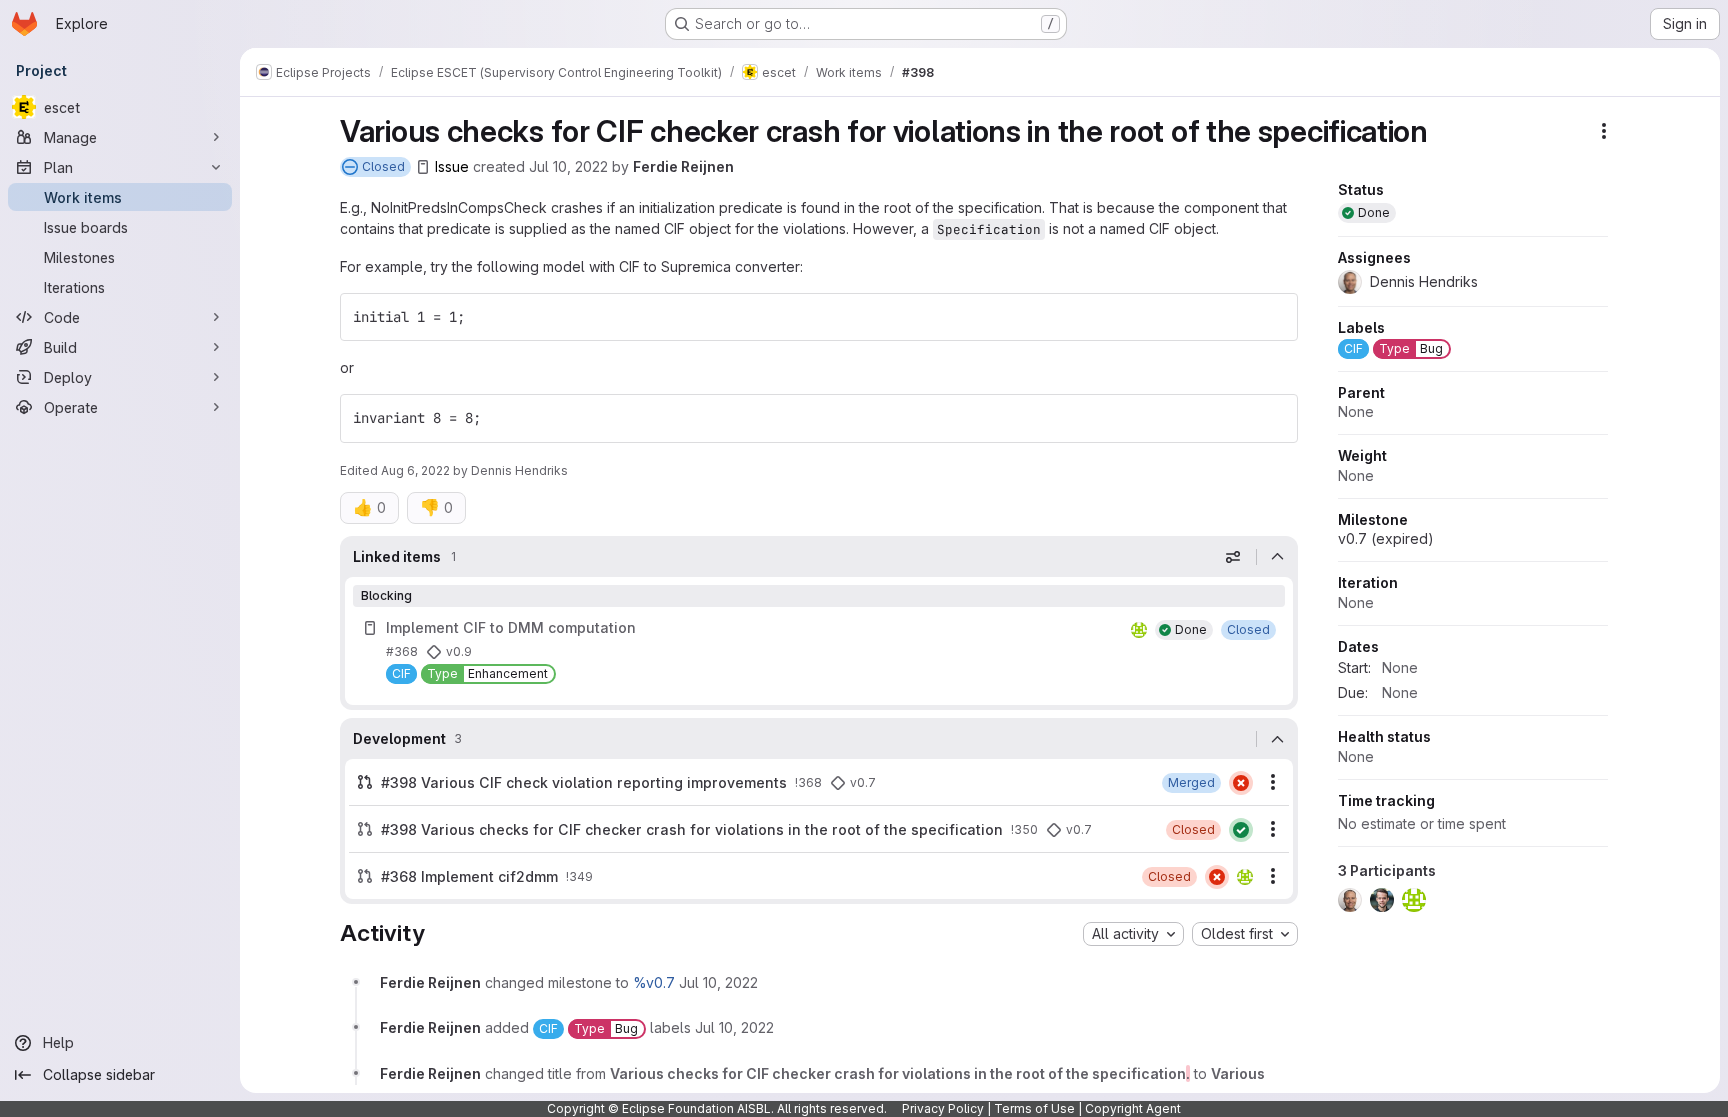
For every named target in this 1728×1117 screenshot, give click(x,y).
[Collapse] (1277, 557)
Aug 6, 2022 (415, 470)
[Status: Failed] (1241, 783)
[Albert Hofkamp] (1139, 630)
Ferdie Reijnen (683, 166)
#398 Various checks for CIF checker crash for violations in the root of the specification (692, 829)
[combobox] (1133, 934)
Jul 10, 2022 (568, 166)
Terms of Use (1034, 1108)
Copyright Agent (1133, 1108)
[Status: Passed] (1241, 830)
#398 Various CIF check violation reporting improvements (584, 782)
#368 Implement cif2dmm (469, 876)
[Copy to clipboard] (1274, 317)
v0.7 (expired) (1386, 538)
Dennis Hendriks (519, 470)
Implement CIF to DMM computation (511, 627)
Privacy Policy (943, 1108)
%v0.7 (654, 982)
